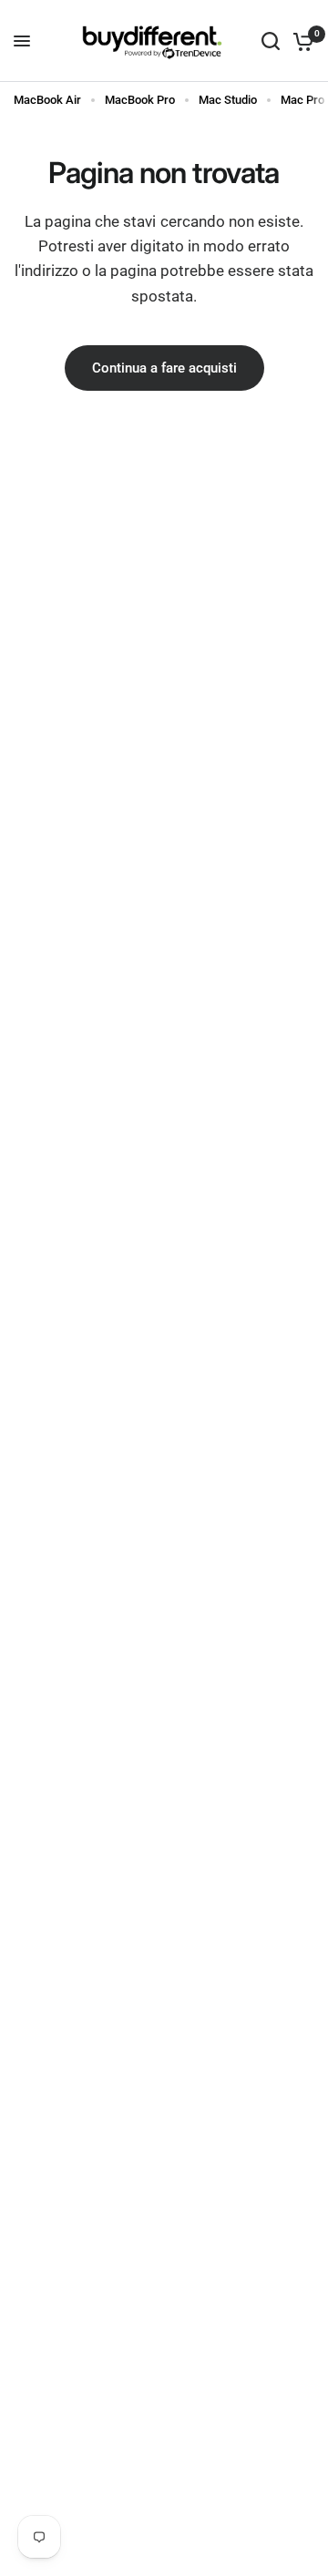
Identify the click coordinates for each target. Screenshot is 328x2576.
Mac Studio (228, 100)
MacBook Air (47, 100)
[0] (300, 41)
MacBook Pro (140, 100)
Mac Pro (302, 100)
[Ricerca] (271, 41)
